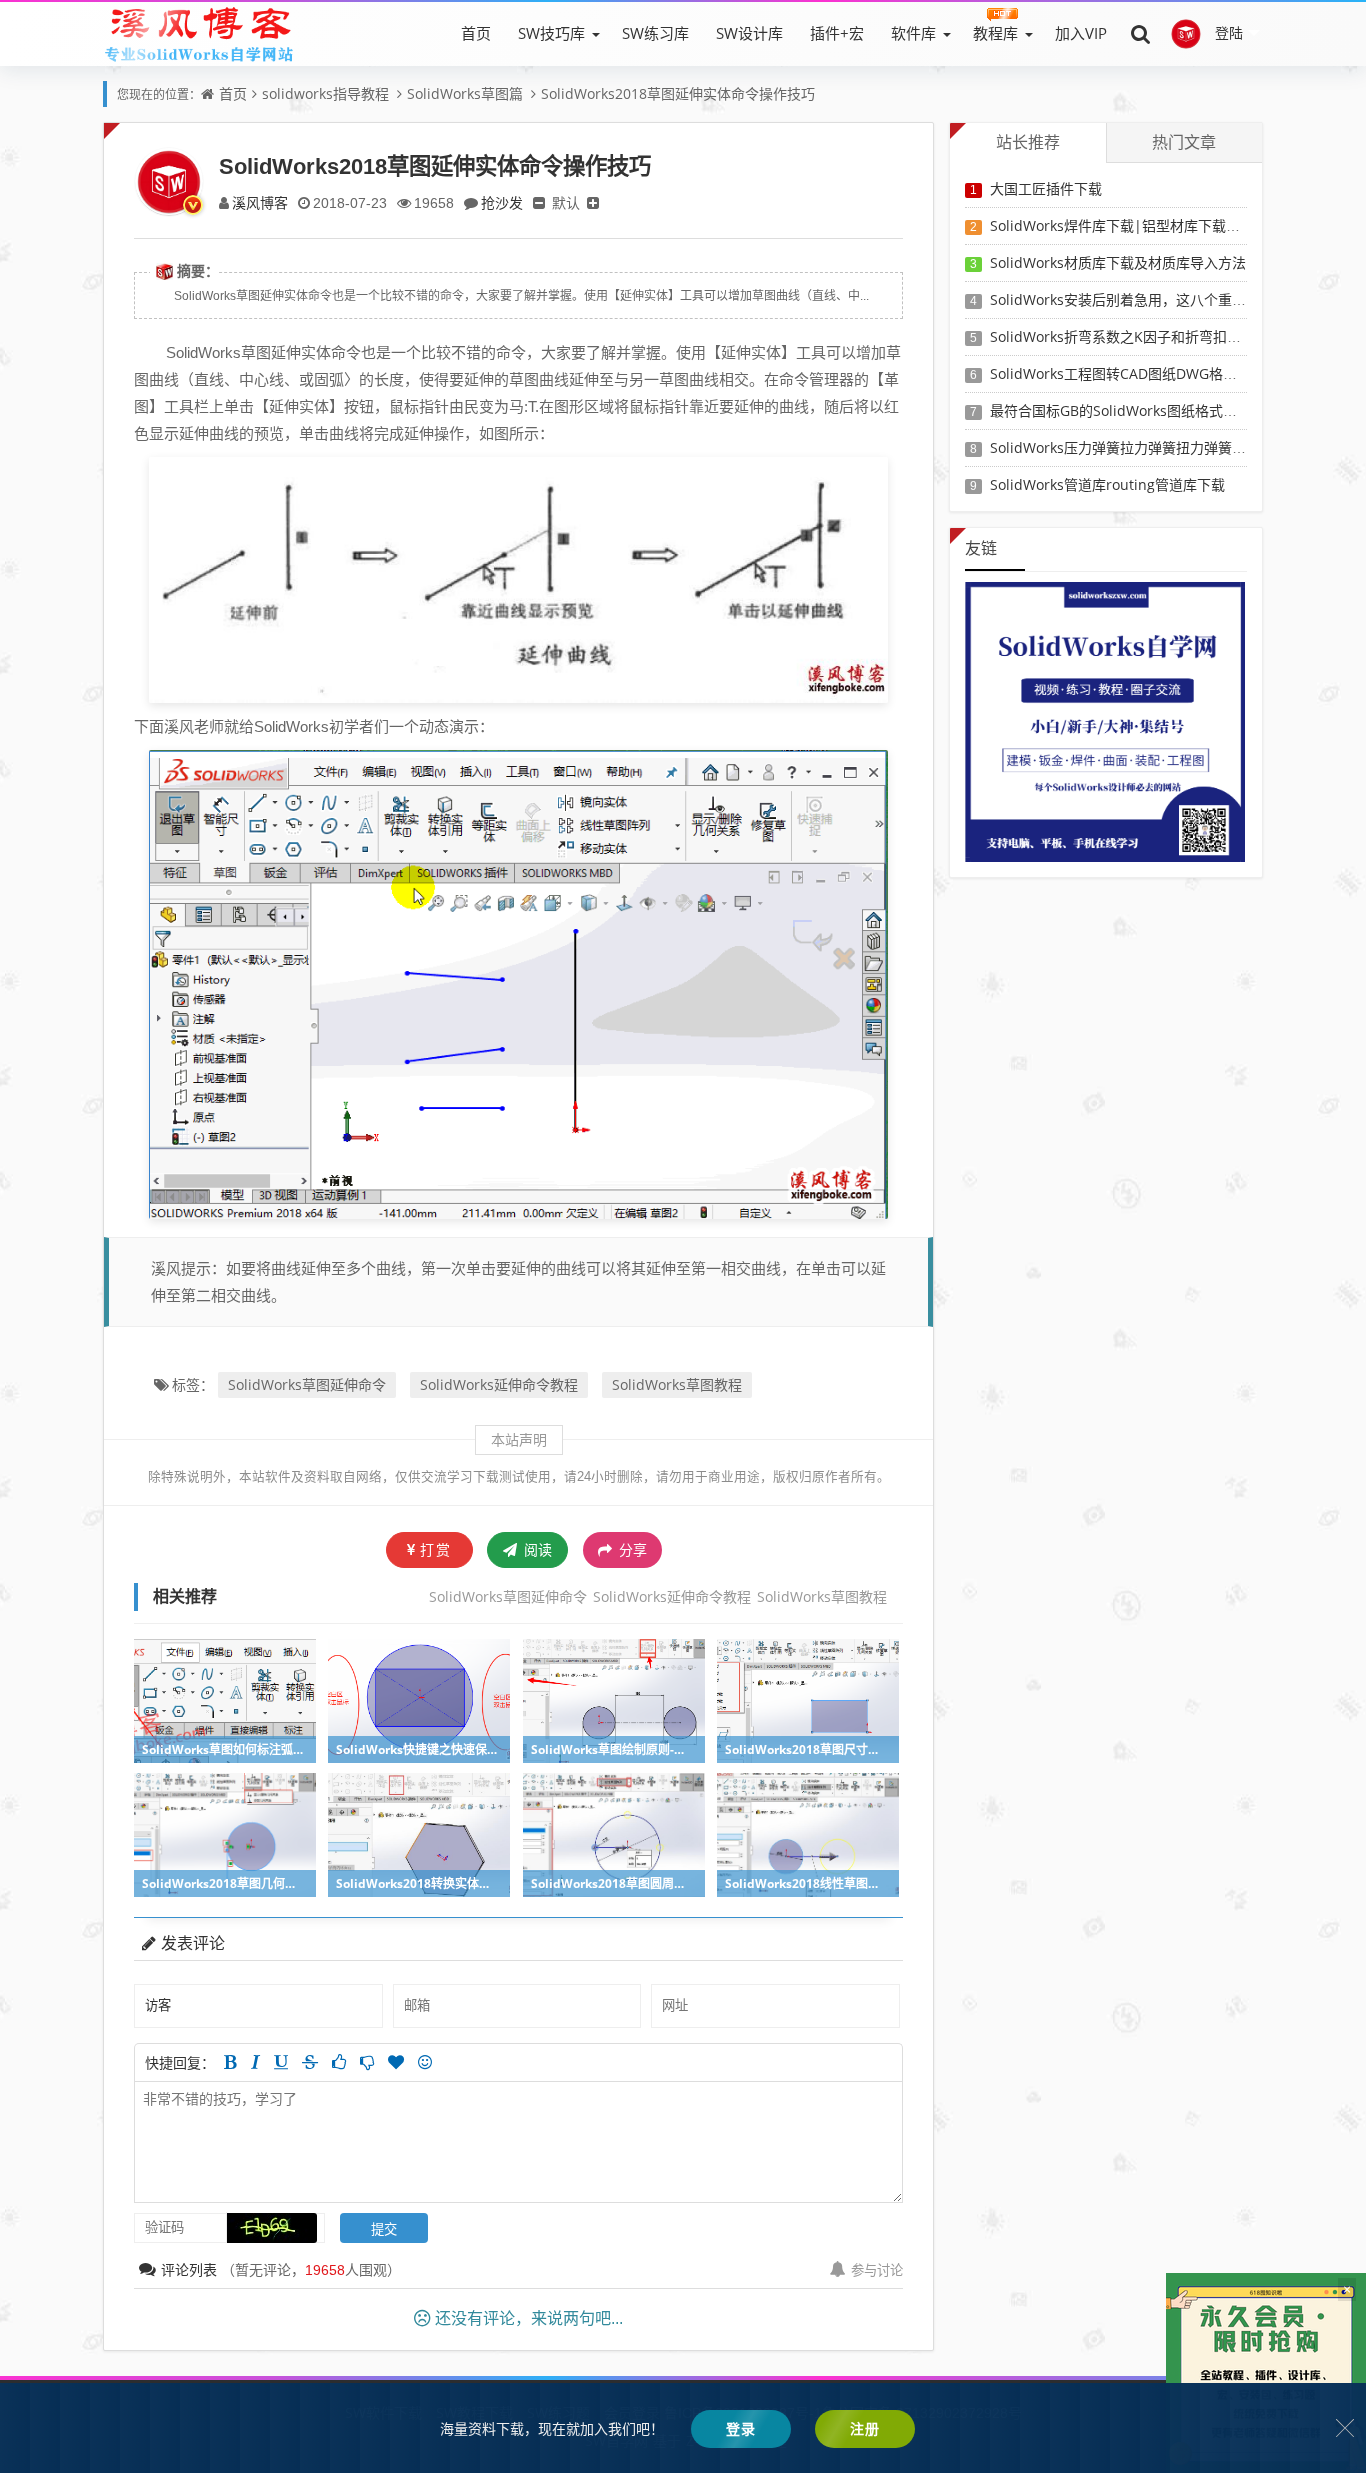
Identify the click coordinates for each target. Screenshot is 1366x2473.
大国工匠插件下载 (1046, 188)
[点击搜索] (1141, 33)
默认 (566, 202)
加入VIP (1081, 33)
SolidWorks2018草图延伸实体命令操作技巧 (678, 93)
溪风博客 (260, 202)
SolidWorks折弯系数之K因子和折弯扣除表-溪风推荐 (1153, 336)
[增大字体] (593, 202)
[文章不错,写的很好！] (339, 2062)
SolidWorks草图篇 (465, 93)
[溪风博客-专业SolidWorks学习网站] (199, 33)
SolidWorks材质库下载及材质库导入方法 (1118, 262)
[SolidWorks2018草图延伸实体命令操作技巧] (518, 578)
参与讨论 (877, 2270)
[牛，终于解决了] (367, 2062)
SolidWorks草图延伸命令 (307, 1384)
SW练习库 (655, 33)
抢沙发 (502, 202)
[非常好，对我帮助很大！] (396, 2062)
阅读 (536, 1549)
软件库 (913, 33)
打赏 (436, 1549)
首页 (476, 33)
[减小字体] (539, 202)
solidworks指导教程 (325, 93)
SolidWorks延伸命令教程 (499, 1384)
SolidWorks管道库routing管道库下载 (1107, 484)
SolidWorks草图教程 (677, 1384)
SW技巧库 (551, 33)
